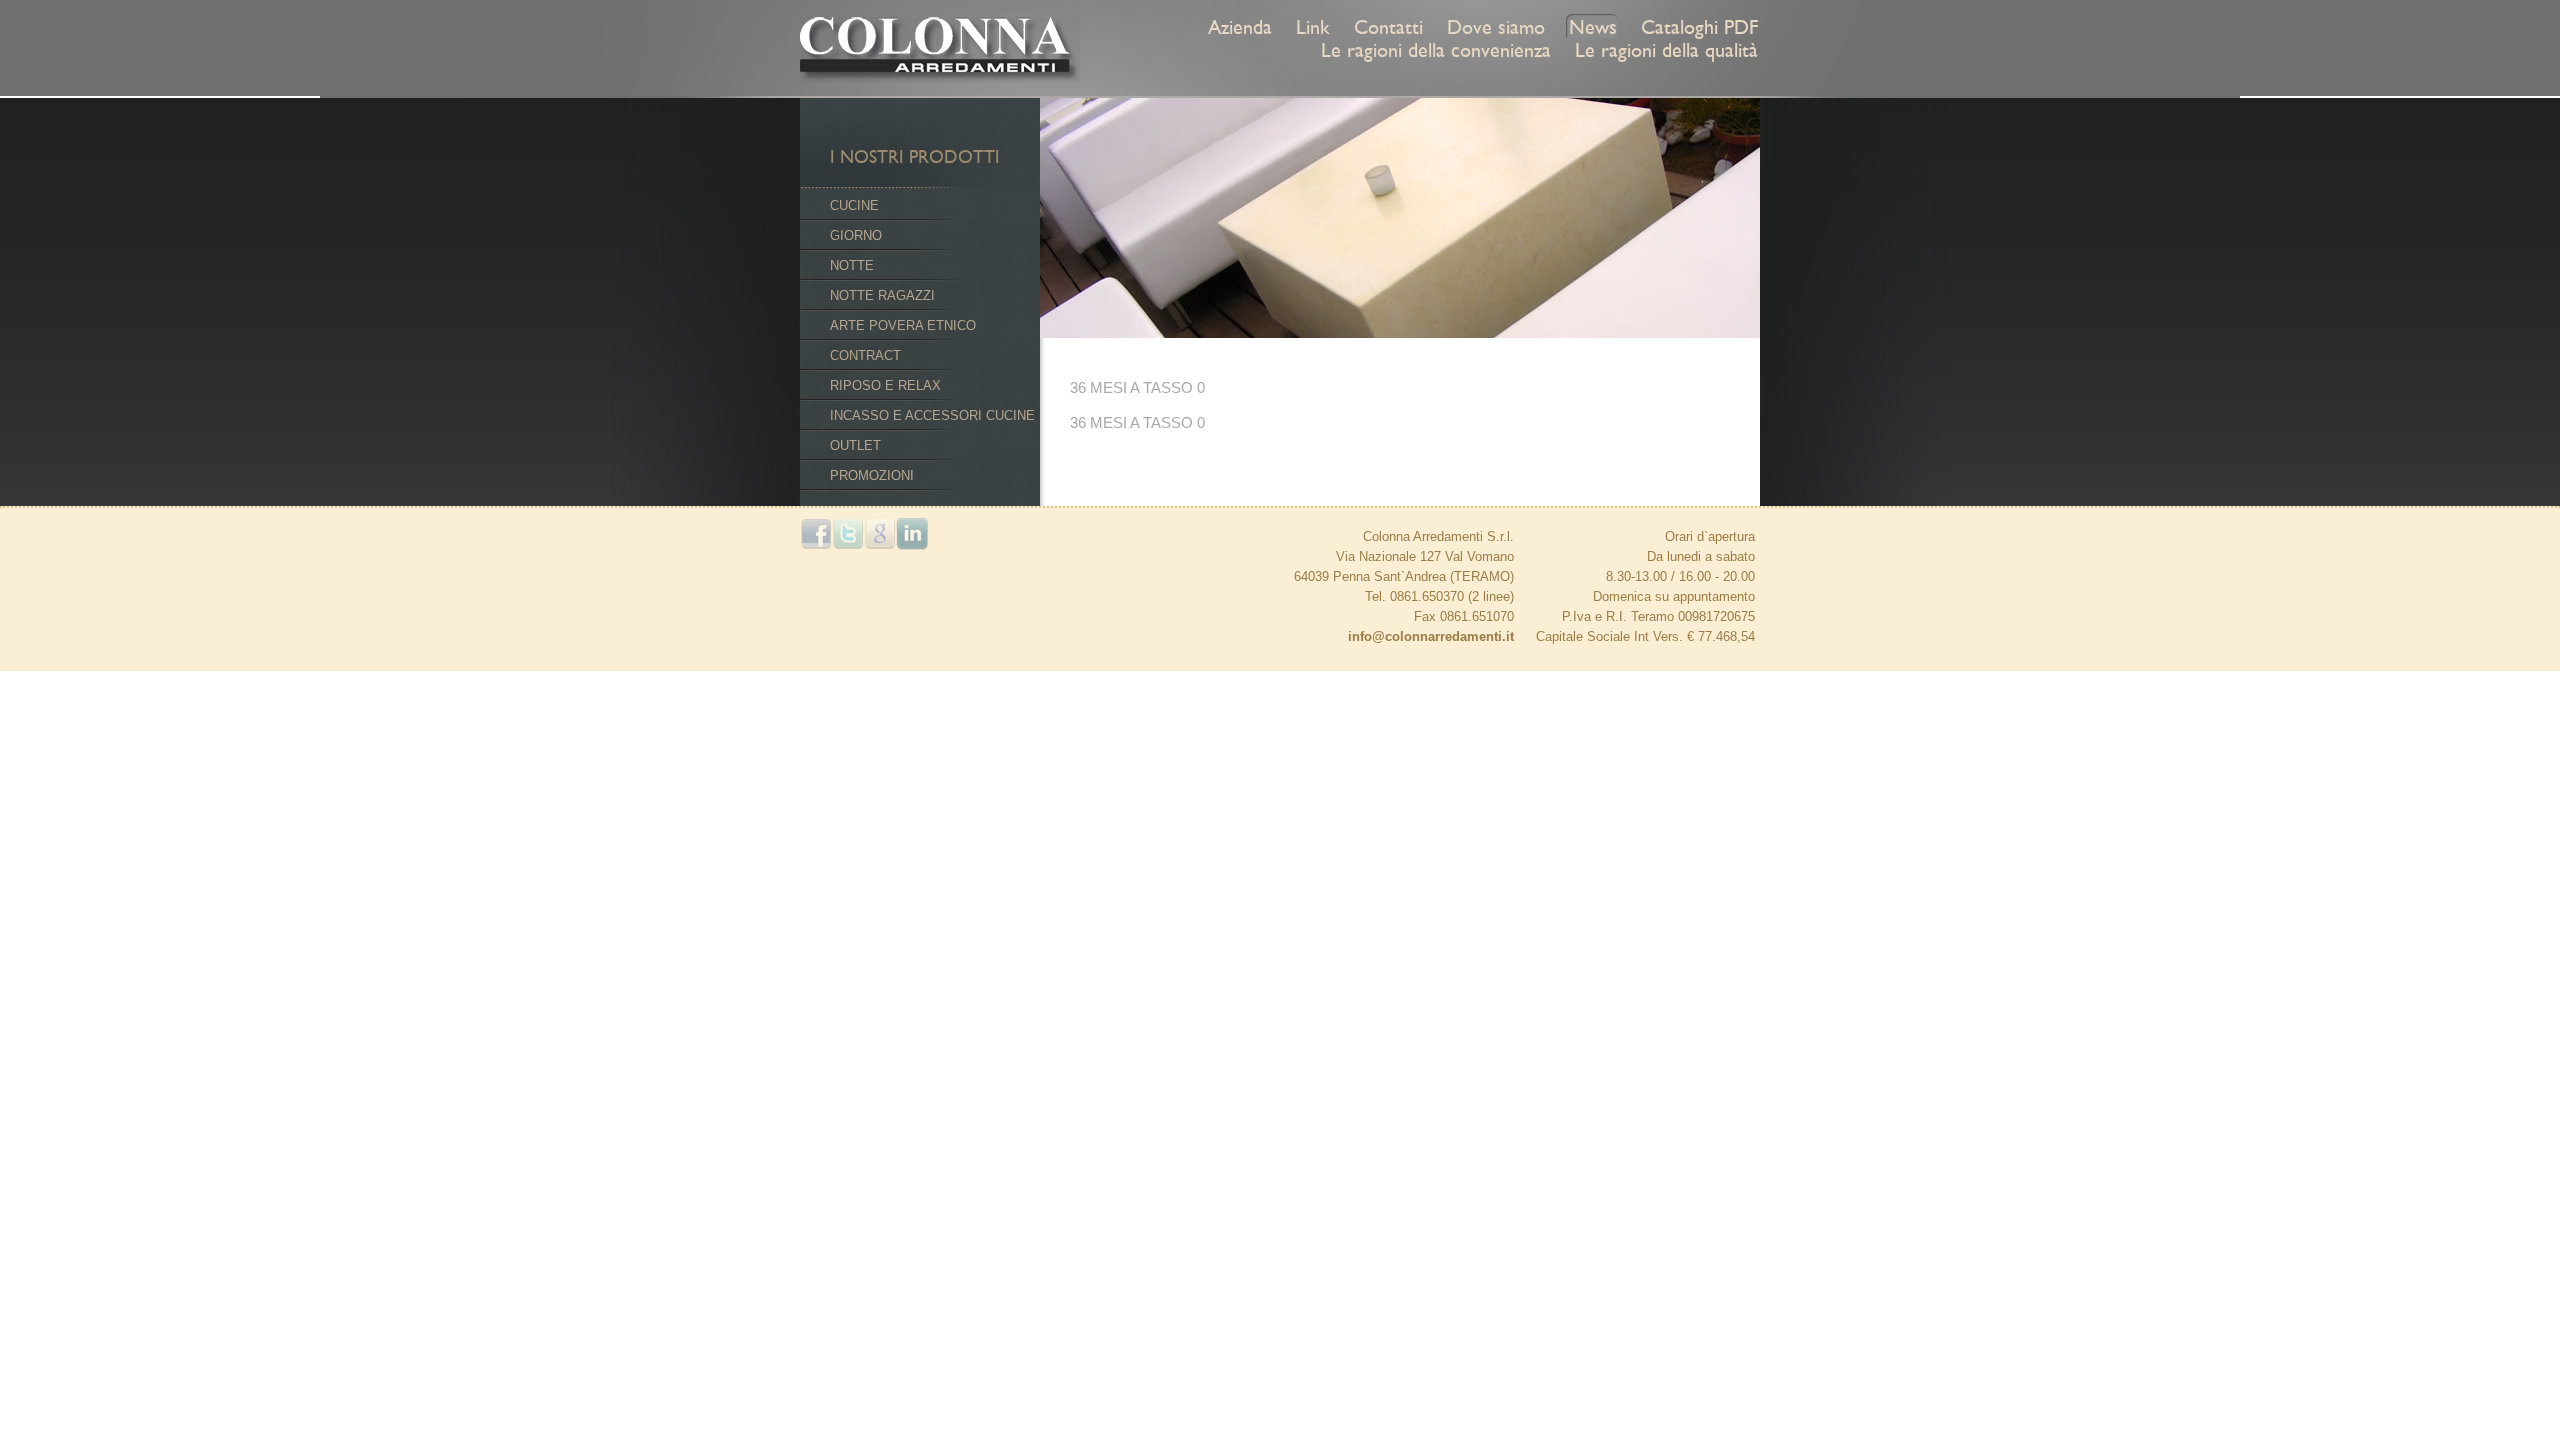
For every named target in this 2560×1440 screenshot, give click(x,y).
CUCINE (854, 205)
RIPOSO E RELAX (885, 385)
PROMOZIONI (872, 475)
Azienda (1240, 27)
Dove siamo (1496, 27)
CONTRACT (865, 355)
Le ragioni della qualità (1666, 50)
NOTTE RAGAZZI (882, 295)
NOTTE (852, 265)
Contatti (1388, 27)
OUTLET (855, 445)
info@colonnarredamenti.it (1431, 636)
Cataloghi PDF (1699, 27)
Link (1313, 27)
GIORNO (856, 235)
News (1593, 27)
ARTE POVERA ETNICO (903, 325)
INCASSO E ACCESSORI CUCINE (932, 415)
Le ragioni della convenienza (1436, 50)
